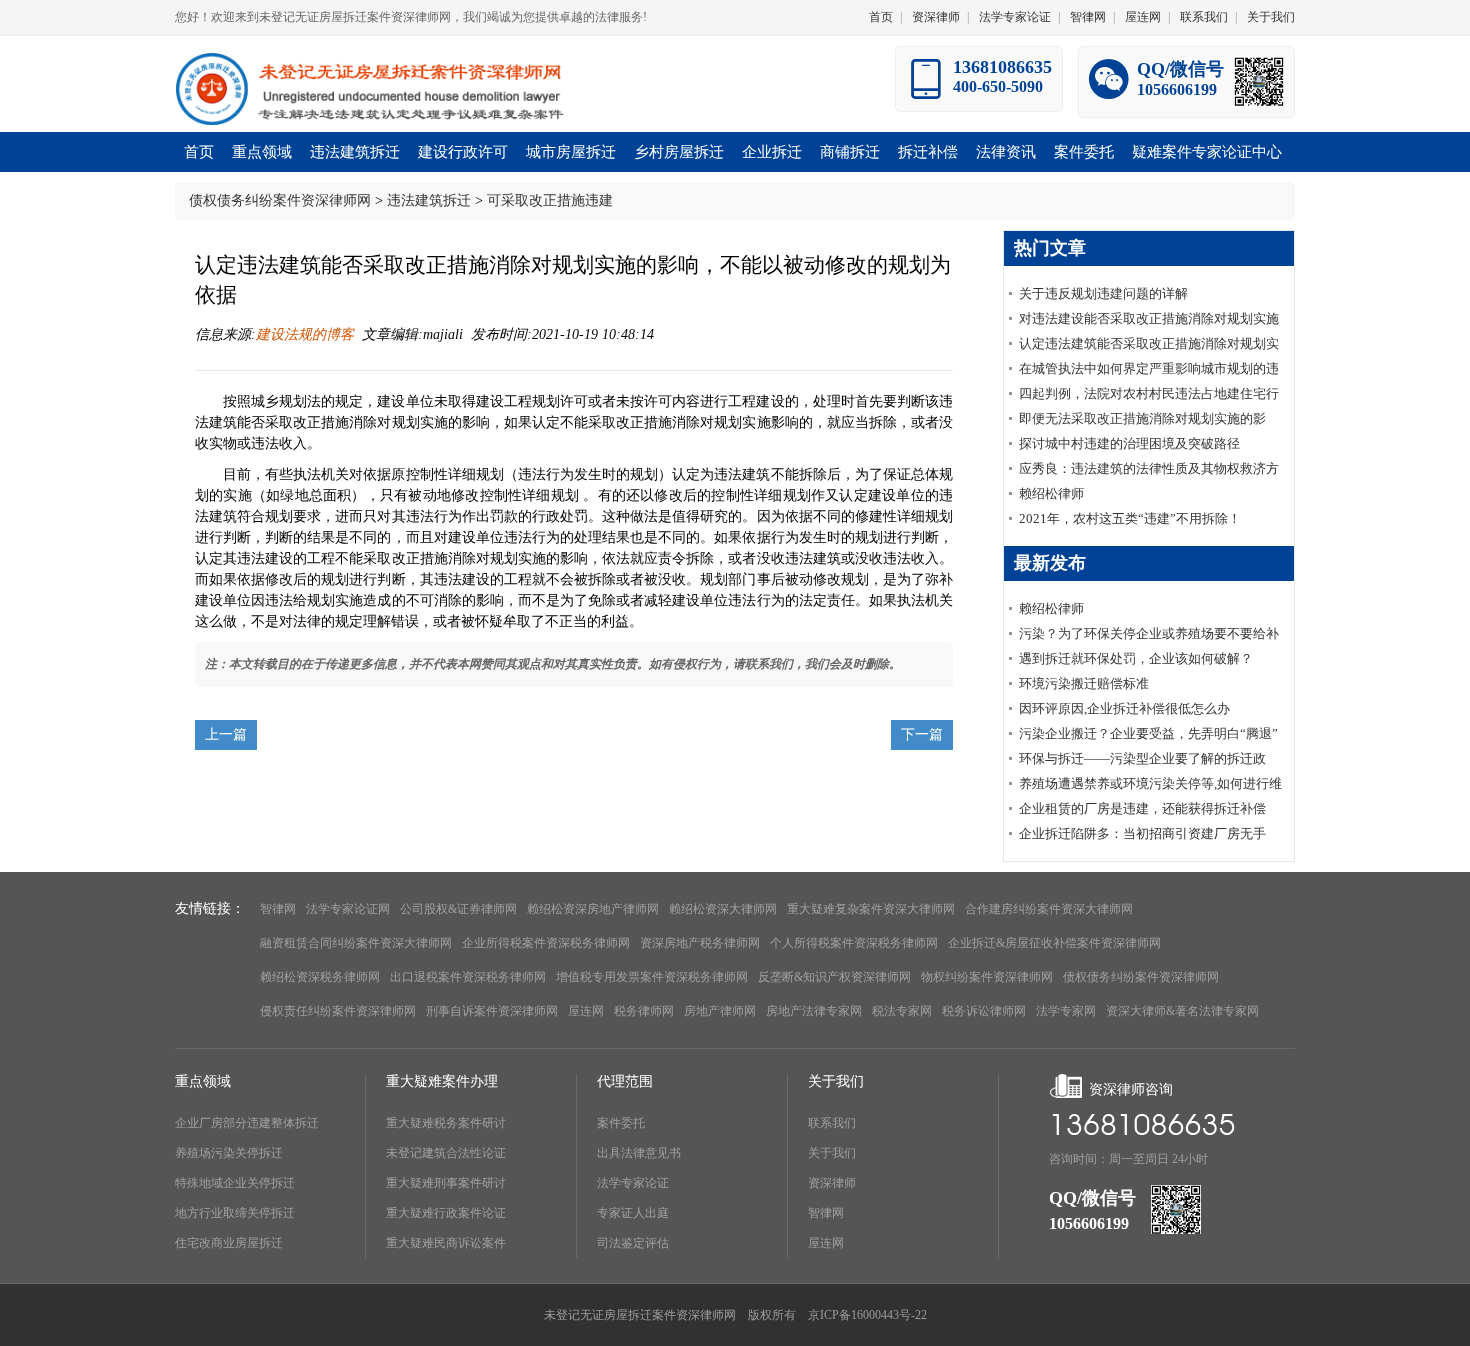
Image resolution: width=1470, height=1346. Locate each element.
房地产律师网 (720, 1011)
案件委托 (621, 1123)
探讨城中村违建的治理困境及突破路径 (1129, 443)
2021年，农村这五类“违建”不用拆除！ (1130, 518)
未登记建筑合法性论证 (446, 1153)
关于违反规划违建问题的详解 (1103, 293)
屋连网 (1143, 17)
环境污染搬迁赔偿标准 (1084, 683)
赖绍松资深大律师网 (723, 909)
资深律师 (936, 17)
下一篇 (922, 734)
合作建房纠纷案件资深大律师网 (1049, 909)
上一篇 (226, 734)
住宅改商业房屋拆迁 (229, 1243)
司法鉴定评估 (633, 1243)
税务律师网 (644, 1011)
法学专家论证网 (348, 909)
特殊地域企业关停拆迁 (235, 1183)
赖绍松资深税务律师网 (320, 977)
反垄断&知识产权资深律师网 (834, 977)
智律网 (1088, 17)
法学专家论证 (1015, 17)
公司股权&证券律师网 (458, 909)
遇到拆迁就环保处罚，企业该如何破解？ (1136, 658)
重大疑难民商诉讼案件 (446, 1243)
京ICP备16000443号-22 (867, 1315)
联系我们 (1204, 17)
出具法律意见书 (639, 1153)
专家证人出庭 (633, 1213)
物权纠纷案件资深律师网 (987, 977)
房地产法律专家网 (814, 1011)
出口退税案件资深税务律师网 (468, 977)
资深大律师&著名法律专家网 (1182, 1011)
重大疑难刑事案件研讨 (446, 1183)
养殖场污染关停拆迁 (229, 1153)
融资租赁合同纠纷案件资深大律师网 (356, 943)
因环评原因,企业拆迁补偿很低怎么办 (1124, 708)
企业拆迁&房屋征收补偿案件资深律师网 (1054, 943)
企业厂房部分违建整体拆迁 (247, 1123)
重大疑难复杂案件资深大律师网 (871, 909)
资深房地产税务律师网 (700, 943)
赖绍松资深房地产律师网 (593, 909)
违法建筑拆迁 (429, 200)
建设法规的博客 (305, 334)
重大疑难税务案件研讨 (446, 1123)
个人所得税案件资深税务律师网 (854, 943)
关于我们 (1271, 17)
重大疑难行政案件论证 (446, 1213)
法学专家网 (1066, 1011)
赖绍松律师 (1051, 493)
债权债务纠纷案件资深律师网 (280, 200)
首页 (881, 17)
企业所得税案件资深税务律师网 (546, 943)
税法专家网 (902, 1011)
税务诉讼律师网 (984, 1011)
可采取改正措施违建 (550, 200)
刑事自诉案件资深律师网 (492, 1011)
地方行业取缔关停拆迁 (235, 1213)
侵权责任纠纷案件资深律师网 (338, 1011)
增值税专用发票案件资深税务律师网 (652, 977)
